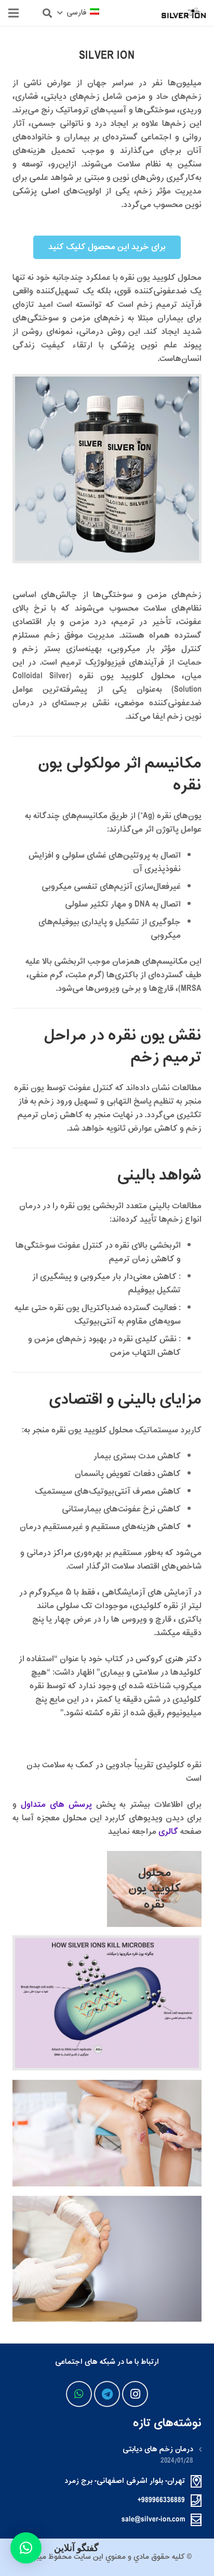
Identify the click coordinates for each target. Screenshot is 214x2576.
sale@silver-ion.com (153, 2520)
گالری (168, 1832)
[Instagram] (135, 2394)
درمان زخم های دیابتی (158, 2449)
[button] (26, 2548)
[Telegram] (107, 2394)
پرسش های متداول (56, 1805)
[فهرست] (14, 13)
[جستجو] (47, 13)
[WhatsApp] (79, 2394)
